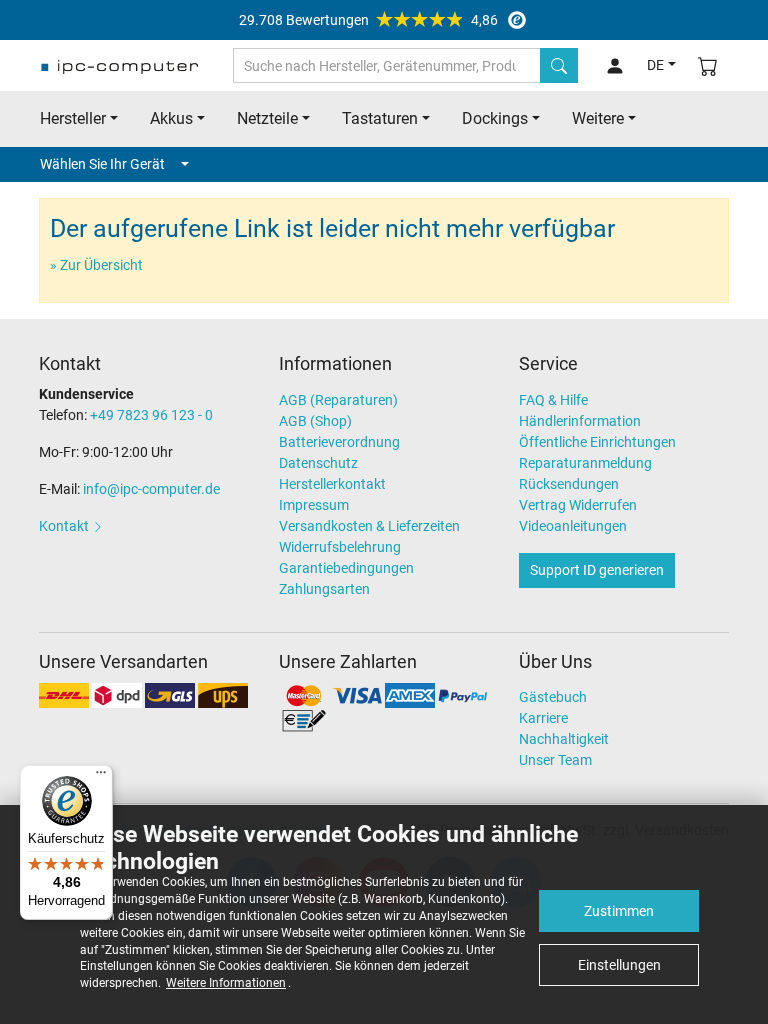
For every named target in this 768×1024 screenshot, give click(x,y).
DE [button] (655, 65)
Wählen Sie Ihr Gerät (102, 164)
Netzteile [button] (267, 118)
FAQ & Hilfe (553, 400)
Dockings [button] (495, 118)
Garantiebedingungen (346, 568)
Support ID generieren (597, 570)
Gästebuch (553, 697)
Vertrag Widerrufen (578, 505)
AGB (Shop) (315, 421)
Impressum (314, 505)
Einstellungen (619, 965)
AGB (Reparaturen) (338, 400)
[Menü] (101, 777)
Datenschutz (318, 463)
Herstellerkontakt (332, 484)
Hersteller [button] (73, 118)
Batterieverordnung (339, 442)
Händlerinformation (580, 421)
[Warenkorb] (708, 65)
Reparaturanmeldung (585, 463)
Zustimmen (619, 911)
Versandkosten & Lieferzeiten (369, 526)
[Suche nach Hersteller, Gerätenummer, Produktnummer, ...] (559, 65)
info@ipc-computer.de (151, 489)
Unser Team (555, 760)
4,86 (368, 20)
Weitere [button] (598, 118)
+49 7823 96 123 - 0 (151, 415)
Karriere (543, 718)
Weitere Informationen (226, 983)
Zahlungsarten (324, 589)
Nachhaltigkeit (564, 739)
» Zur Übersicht (96, 265)
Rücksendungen (569, 484)
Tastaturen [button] (380, 118)
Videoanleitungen (573, 526)
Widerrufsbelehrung (340, 547)
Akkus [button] (171, 118)
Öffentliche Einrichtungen (597, 442)
